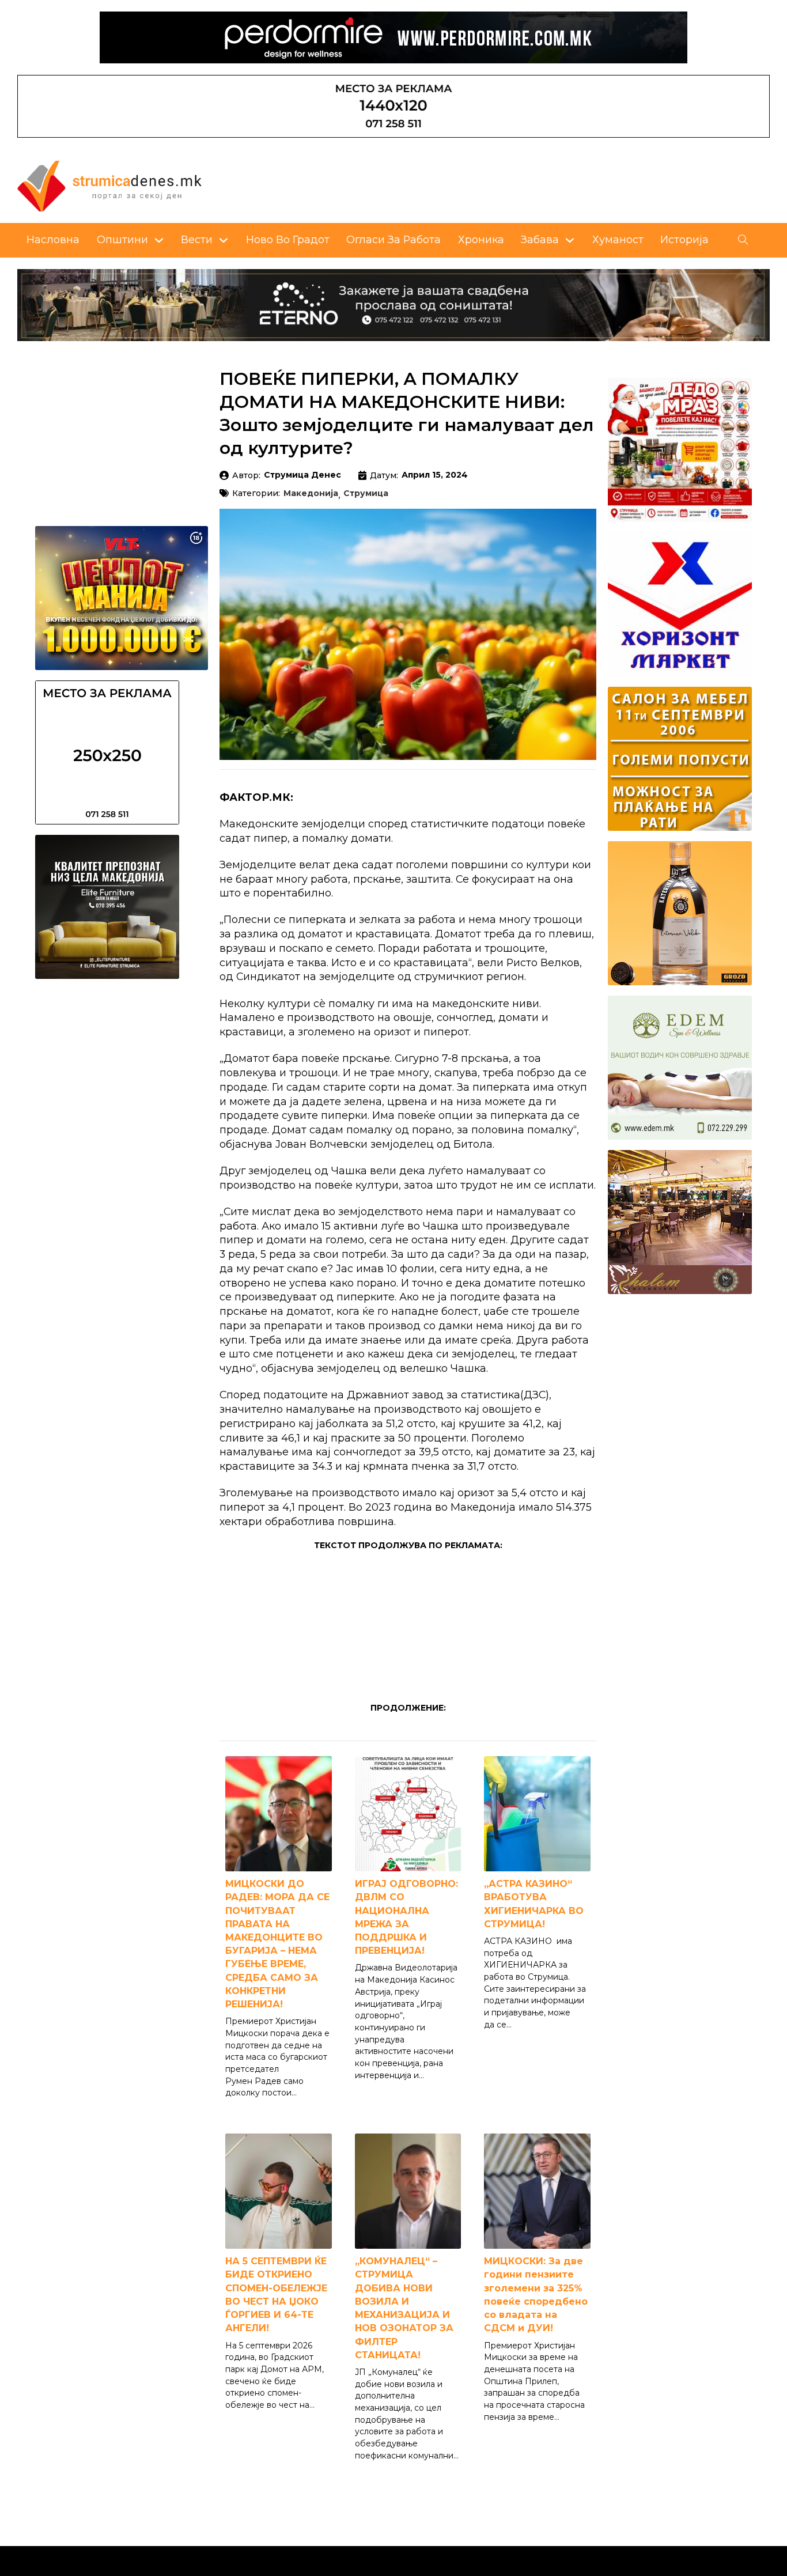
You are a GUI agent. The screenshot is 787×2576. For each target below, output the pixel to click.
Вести (197, 239)
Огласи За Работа (393, 239)
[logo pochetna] (109, 185)
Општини (122, 239)
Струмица (366, 494)
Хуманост (618, 239)
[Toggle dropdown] (159, 240)
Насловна (53, 239)
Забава (540, 239)
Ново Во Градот (288, 239)
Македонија (311, 494)
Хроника (481, 239)
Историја (684, 239)
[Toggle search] (743, 240)
